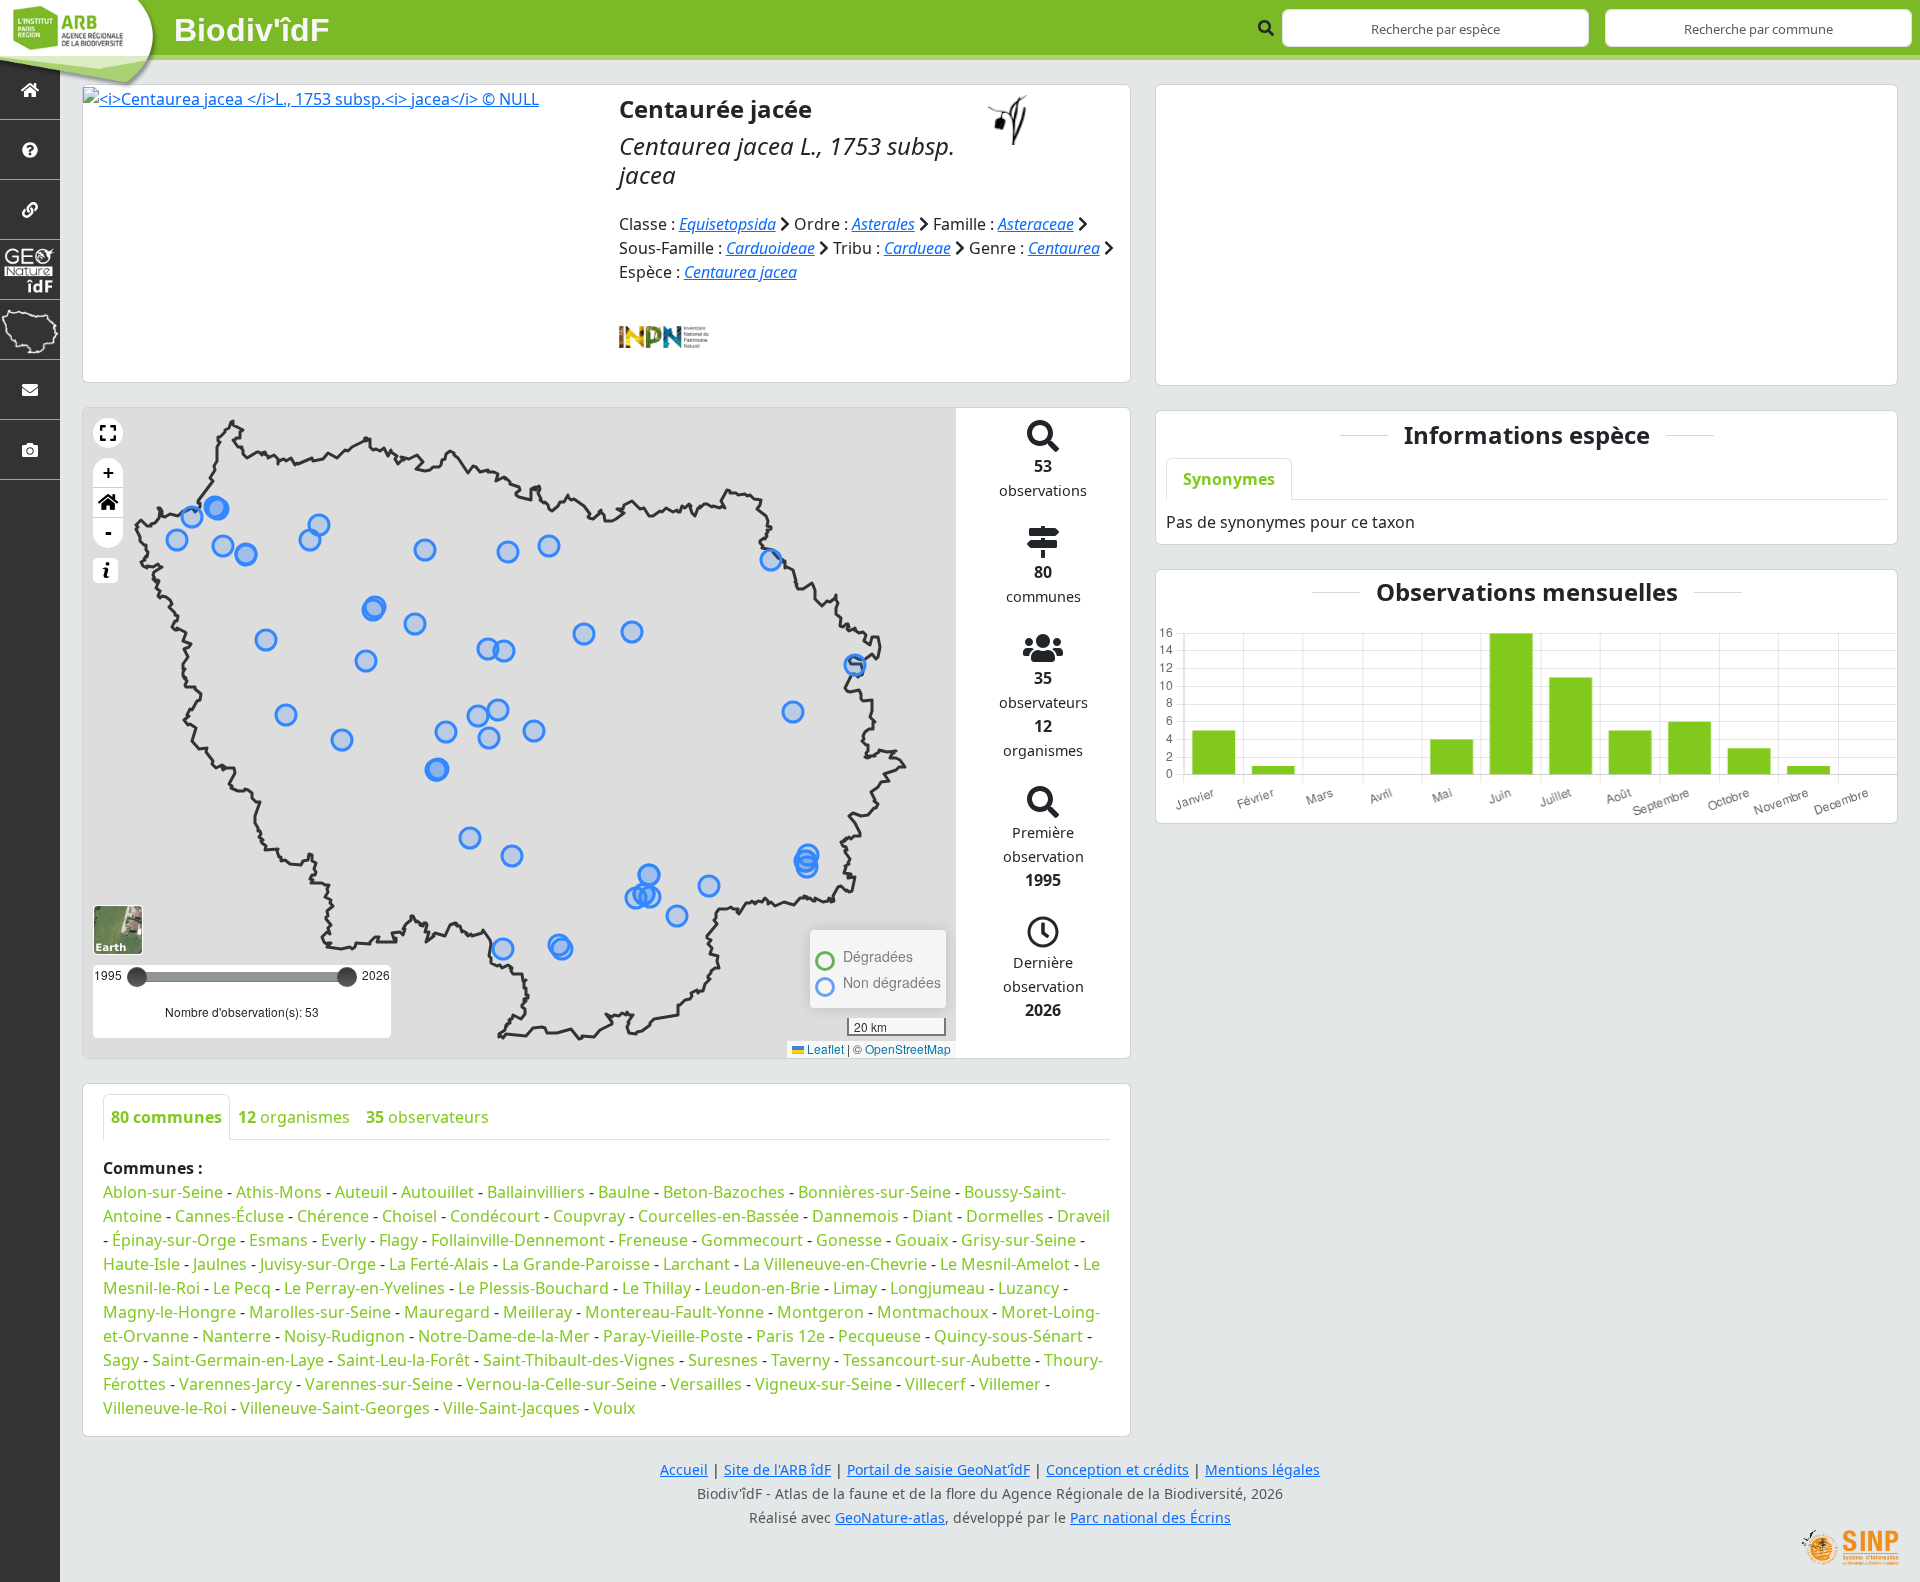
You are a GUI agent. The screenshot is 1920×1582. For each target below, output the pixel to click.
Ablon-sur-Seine (163, 1192)
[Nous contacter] (30, 389)
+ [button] (108, 472)
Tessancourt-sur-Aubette (937, 1360)
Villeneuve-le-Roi (165, 1408)
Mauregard (447, 1312)
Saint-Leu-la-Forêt (403, 1360)
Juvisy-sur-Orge (318, 1264)
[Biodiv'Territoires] (30, 329)
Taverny (800, 1360)
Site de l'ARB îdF (777, 1469)
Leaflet (824, 1048)
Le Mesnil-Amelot (1005, 1264)
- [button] (108, 532)
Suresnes (723, 1360)
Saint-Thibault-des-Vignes (579, 1360)
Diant (932, 1216)
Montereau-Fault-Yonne (674, 1312)
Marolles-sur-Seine (320, 1312)
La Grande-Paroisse (576, 1264)
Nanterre (236, 1336)
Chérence (333, 1216)
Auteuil (361, 1192)
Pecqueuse (879, 1336)
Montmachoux (932, 1312)
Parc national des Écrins (1150, 1517)
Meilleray (537, 1312)
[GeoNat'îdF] (30, 269)
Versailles (706, 1384)
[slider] (347, 977)
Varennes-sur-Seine (379, 1384)
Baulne (624, 1192)
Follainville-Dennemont (518, 1240)
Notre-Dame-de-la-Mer (504, 1336)
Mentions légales (1262, 1469)
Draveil (1083, 1216)
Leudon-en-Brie (762, 1288)
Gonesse (849, 1240)
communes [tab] (166, 1117)
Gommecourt (752, 1240)
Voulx (614, 1408)
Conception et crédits (1117, 1469)
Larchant (696, 1264)
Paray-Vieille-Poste (673, 1336)
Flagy (398, 1240)
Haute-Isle (141, 1264)
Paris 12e (790, 1336)
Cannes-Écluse (229, 1216)
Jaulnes (220, 1264)
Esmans (278, 1240)
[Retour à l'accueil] (30, 89)
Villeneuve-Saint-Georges (335, 1408)
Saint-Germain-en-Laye (238, 1360)
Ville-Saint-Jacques (511, 1408)
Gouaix (921, 1240)
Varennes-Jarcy (235, 1384)
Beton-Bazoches (724, 1192)
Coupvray (589, 1216)
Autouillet (437, 1192)
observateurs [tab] (427, 1117)
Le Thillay (656, 1288)
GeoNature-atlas (890, 1517)
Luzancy (1028, 1288)
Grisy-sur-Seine (1018, 1240)
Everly (343, 1240)
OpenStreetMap (908, 1048)
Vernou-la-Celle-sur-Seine (561, 1384)
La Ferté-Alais (439, 1264)
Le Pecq (242, 1288)
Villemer (1010, 1384)
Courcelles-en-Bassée (718, 1216)
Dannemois (855, 1216)
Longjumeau (937, 1288)
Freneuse (653, 1240)
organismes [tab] (294, 1117)
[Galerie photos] (30, 449)
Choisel (409, 1216)
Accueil (684, 1469)
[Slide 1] (1527, 357)
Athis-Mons (279, 1192)
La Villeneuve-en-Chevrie (835, 1264)
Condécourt (495, 1216)
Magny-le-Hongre (169, 1312)
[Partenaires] (30, 209)
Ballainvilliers (536, 1192)
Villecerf (935, 1384)
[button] (108, 433)
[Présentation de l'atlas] (30, 149)
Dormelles (1005, 1216)
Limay (855, 1288)
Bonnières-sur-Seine (874, 1192)
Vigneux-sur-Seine (823, 1384)
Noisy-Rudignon (344, 1336)
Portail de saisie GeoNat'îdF (938, 1469)
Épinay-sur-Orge (174, 1240)
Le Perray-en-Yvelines (364, 1288)
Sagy (121, 1360)
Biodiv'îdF (252, 30)
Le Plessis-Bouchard (533, 1288)
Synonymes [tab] (1229, 479)
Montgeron (820, 1312)
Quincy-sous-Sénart (1008, 1336)
